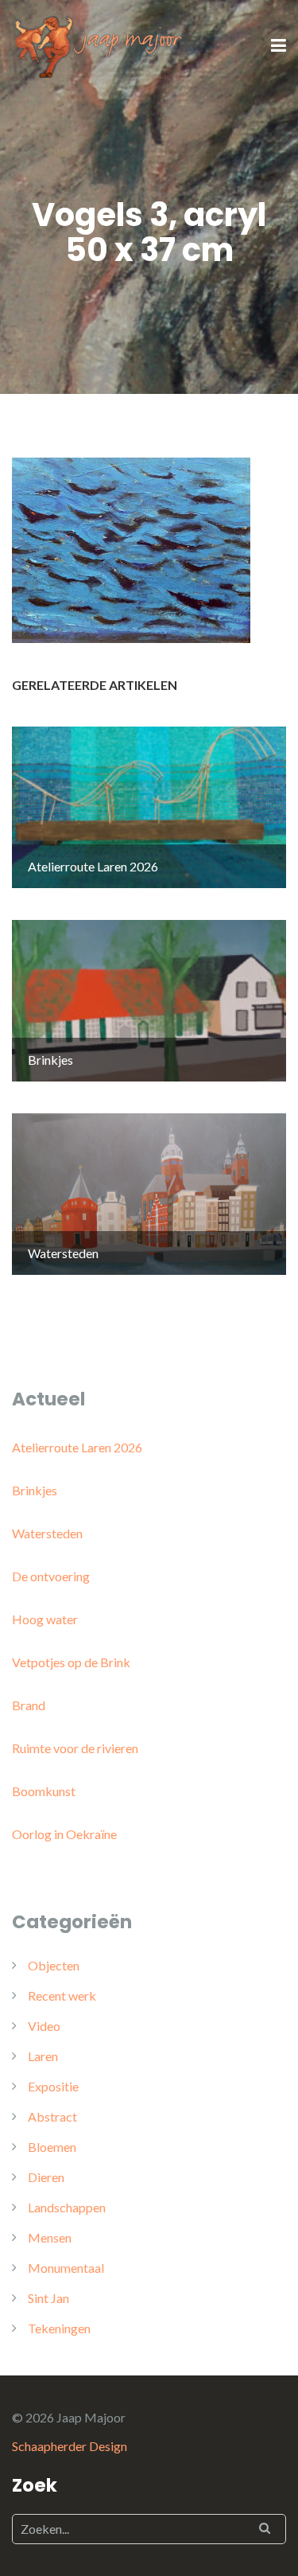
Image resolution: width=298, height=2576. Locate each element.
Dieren (46, 2177)
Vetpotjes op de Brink (71, 1662)
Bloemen (52, 2147)
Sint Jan (48, 2298)
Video (44, 2026)
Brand (29, 1705)
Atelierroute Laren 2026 (77, 1447)
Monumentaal (66, 2268)
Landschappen (67, 2207)
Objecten (54, 1965)
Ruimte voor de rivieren (75, 1748)
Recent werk (62, 1995)
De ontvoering (51, 1576)
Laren (43, 2056)
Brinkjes (35, 1490)
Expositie (53, 2086)
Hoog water (45, 1619)
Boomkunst (44, 1791)
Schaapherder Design (70, 2446)
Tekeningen (59, 2328)
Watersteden (47, 1533)
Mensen (50, 2237)
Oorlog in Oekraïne (64, 1834)
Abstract (52, 2116)
